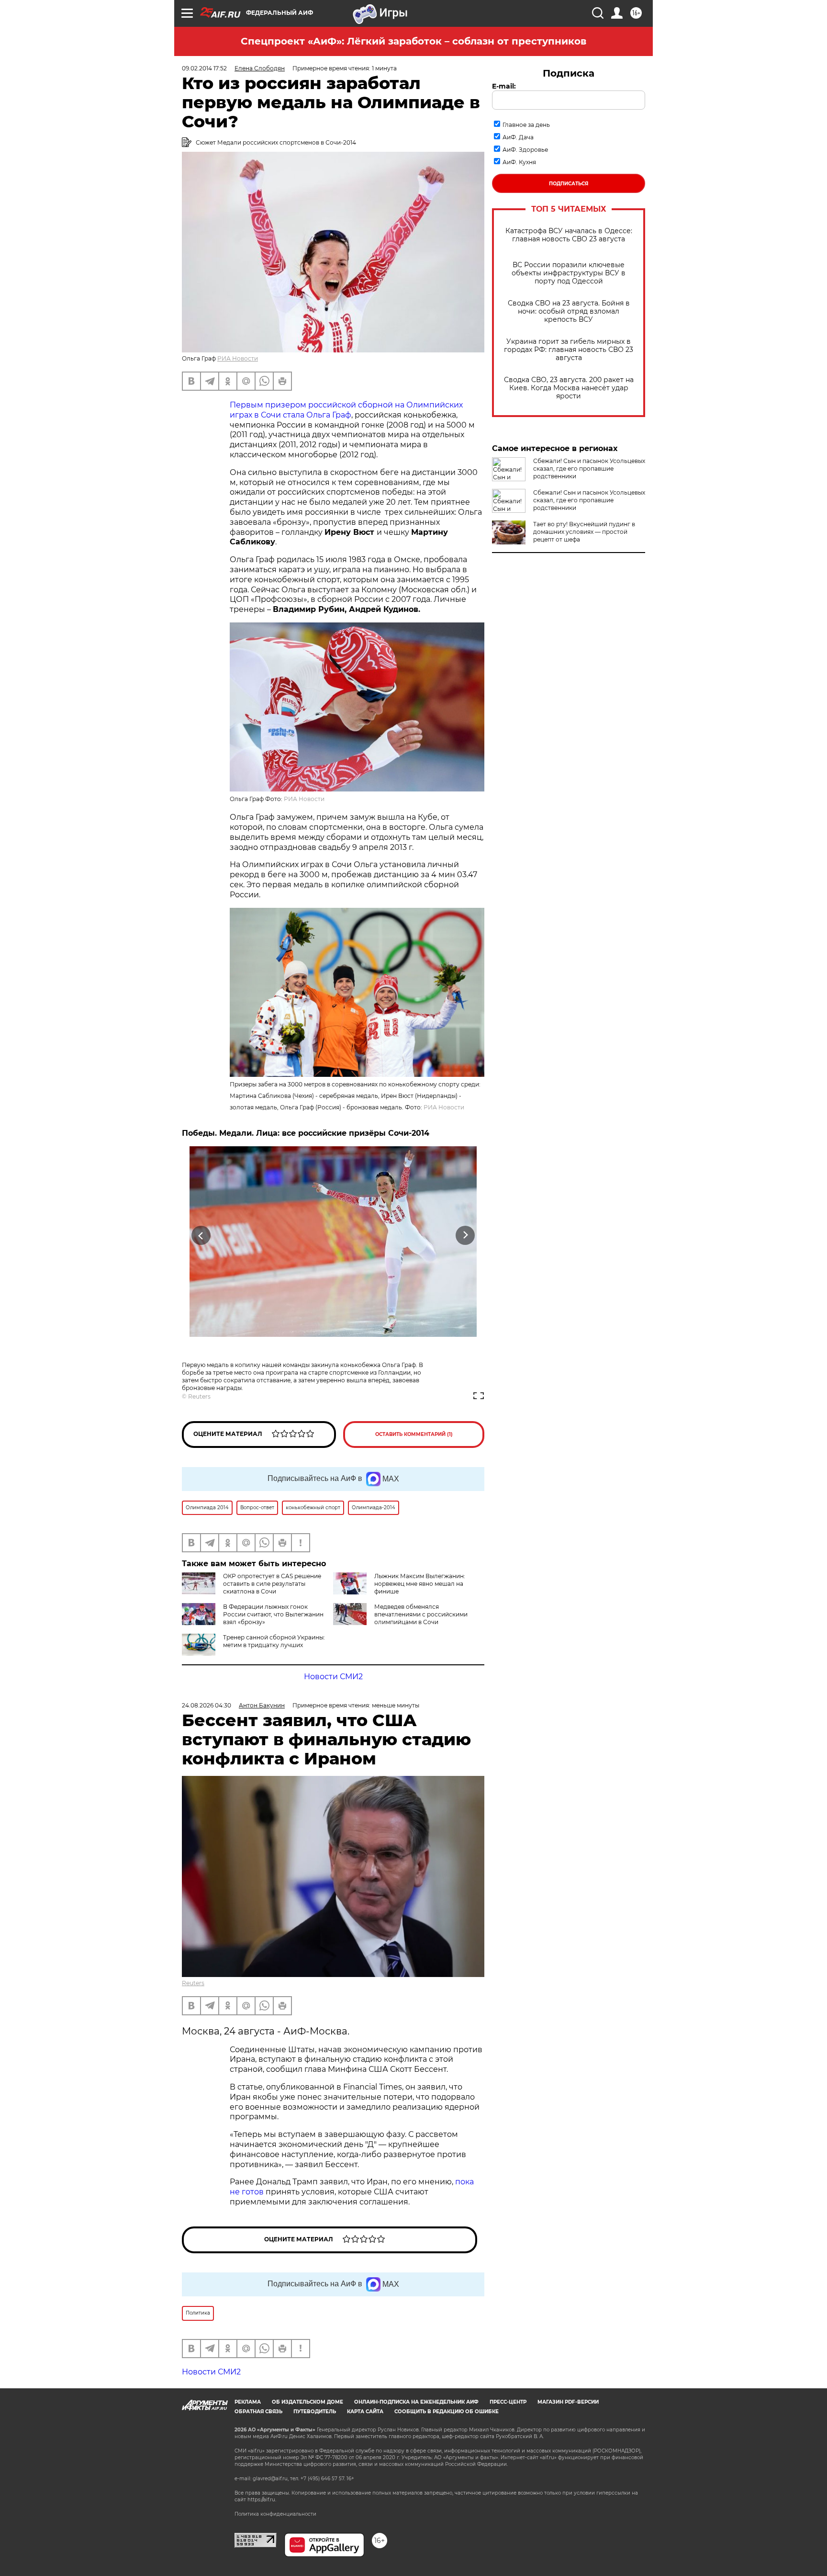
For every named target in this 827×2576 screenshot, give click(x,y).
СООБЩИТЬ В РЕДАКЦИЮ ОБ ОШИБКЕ (447, 2412)
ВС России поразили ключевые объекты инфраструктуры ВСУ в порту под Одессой (569, 273)
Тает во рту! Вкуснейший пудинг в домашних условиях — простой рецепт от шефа (584, 532)
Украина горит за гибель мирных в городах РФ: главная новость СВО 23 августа (569, 350)
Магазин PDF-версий (568, 2402)
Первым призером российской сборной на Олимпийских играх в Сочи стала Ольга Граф (346, 410)
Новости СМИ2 (333, 1677)
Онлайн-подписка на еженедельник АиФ (416, 2402)
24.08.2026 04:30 (207, 1705)
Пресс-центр (508, 2402)
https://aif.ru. (262, 2500)
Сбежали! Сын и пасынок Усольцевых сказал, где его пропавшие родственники (589, 469)
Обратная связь (258, 2412)
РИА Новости (238, 358)
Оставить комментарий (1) (414, 1434)
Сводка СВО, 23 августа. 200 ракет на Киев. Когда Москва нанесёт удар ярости (569, 388)
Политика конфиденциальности (275, 2514)
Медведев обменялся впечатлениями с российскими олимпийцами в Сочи (421, 1614)
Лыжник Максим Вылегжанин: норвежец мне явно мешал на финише (420, 1584)
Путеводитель (315, 2412)
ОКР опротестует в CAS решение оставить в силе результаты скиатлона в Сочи (272, 1584)
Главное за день (526, 125)
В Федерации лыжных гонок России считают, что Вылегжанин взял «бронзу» (273, 1614)
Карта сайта (365, 2412)
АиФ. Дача (518, 137)
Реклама (248, 2402)
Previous (201, 1236)
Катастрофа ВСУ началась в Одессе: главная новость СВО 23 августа (569, 235)
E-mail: (504, 86)
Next (465, 1236)
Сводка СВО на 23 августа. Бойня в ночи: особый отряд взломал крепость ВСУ (569, 311)
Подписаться (569, 184)
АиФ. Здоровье (525, 150)
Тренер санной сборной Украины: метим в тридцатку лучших (274, 1641)
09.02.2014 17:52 (204, 68)
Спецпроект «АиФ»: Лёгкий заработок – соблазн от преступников (413, 41)
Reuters (199, 1396)
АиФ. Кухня (519, 162)
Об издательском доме (307, 2402)
